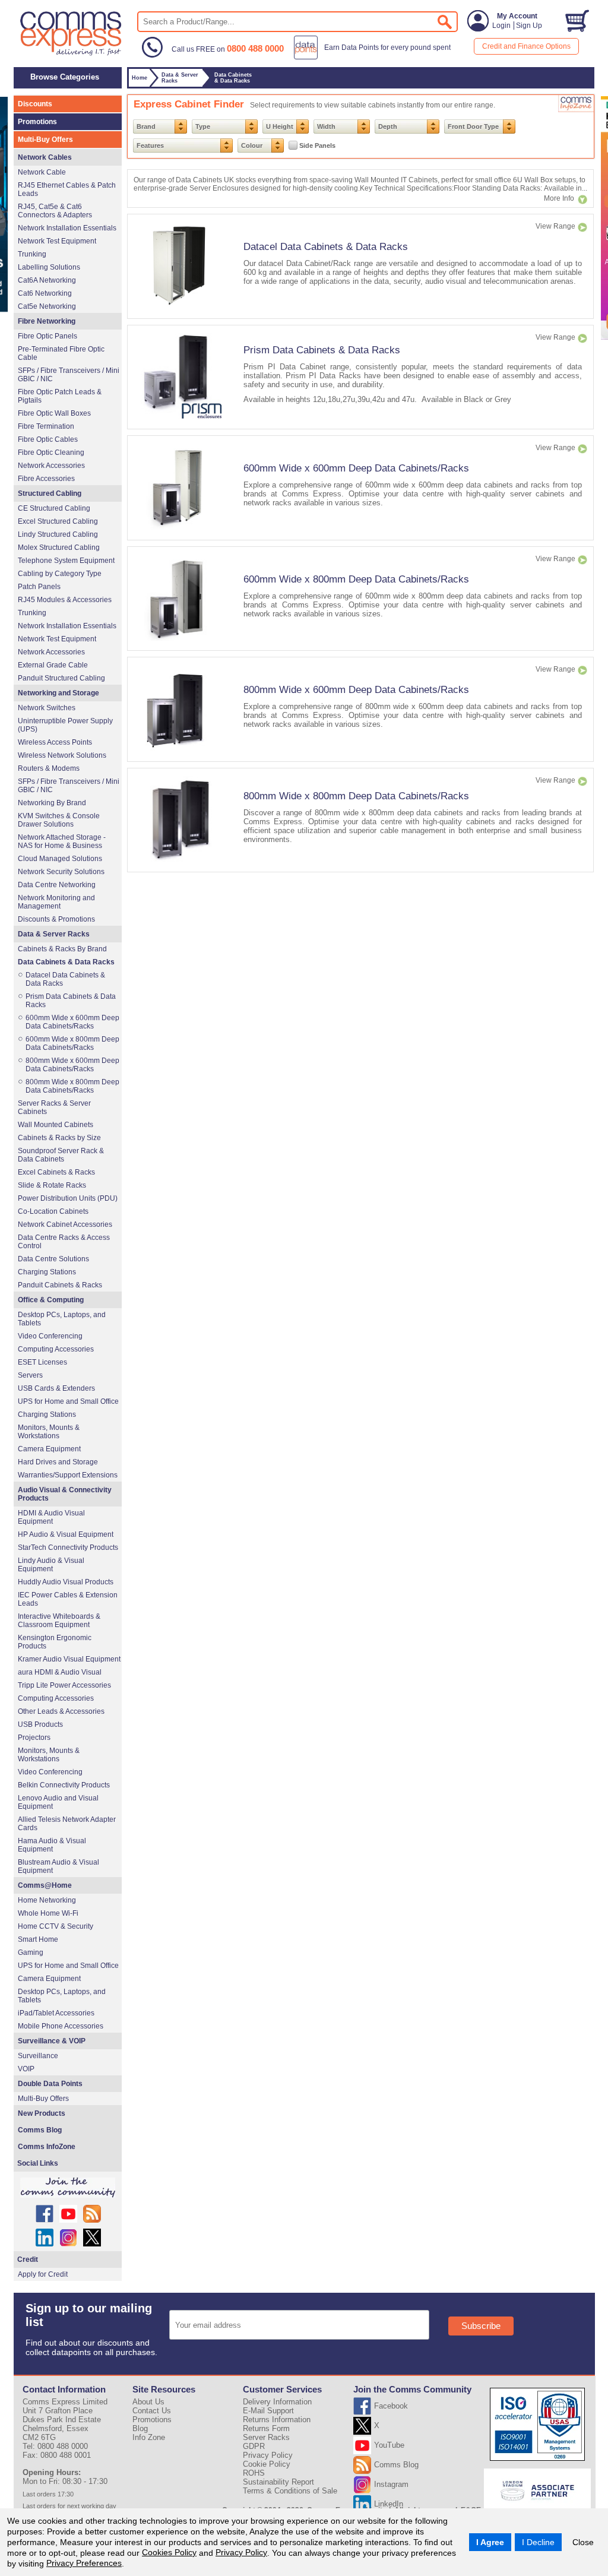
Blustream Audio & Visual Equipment (58, 1866)
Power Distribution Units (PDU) (68, 1198)
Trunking (32, 254)
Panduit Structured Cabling (61, 678)
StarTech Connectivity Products (68, 1548)
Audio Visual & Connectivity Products (65, 1494)
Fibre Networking (47, 321)
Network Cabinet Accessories (65, 1224)
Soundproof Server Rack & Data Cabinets (61, 1155)
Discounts (35, 104)
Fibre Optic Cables (48, 439)
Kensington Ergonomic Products (55, 1642)
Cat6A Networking (47, 280)
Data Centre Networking (57, 885)
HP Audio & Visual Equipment (66, 1534)
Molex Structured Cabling (59, 548)
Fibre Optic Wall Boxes (54, 413)
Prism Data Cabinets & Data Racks (322, 350)
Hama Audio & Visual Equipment (52, 1845)
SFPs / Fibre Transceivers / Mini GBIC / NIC (69, 375)
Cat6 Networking (45, 293)
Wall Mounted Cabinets (56, 1125)
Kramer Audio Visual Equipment (69, 1659)
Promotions (37, 122)
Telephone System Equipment (66, 561)
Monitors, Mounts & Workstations (49, 1432)
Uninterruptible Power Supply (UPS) (65, 725)
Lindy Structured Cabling (58, 534)
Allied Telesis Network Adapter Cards (67, 1824)
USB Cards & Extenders (56, 1388)
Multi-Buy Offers (45, 140)
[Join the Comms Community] (68, 2188)
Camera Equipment (49, 1449)
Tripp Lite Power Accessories (64, 1685)
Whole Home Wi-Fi (48, 1913)
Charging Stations (47, 1272)
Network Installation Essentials (67, 228)
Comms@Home (45, 1885)
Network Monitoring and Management (56, 902)
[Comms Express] (72, 54)
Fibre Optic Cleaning (51, 452)
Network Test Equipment (57, 241)
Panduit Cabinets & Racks (60, 1285)
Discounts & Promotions (56, 919)
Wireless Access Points (55, 742)
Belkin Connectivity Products (64, 1785)
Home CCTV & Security (56, 1926)
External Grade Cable (53, 665)
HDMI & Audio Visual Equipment (51, 1517)
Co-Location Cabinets (53, 1211)
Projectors (34, 1738)
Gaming (31, 1952)
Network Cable (42, 172)
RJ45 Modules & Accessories (65, 600)
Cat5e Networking (47, 306)
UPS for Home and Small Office (68, 1401)
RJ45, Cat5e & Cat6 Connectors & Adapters (55, 211)
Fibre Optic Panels (47, 336)
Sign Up (529, 26)
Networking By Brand (52, 803)
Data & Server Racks (54, 934)
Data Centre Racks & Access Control (64, 1242)
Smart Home (38, 1939)
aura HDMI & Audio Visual (60, 1672)
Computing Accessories (56, 1349)
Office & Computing (51, 1300)
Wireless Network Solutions (62, 755)
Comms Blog (40, 2130)
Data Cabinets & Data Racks (66, 962)
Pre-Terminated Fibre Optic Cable (61, 353)
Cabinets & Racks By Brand (62, 949)
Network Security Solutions (61, 872)
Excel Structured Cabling (58, 521)
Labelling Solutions (49, 267)
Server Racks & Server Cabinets (54, 1107)
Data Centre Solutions (53, 1259)
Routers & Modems (49, 768)
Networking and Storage (58, 693)
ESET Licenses (42, 1362)
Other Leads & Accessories (61, 1711)
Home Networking (47, 1900)
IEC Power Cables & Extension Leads (68, 1599)
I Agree (490, 2542)
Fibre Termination (46, 426)
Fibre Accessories (46, 479)
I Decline (538, 2542)
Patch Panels (39, 587)
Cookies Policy (169, 2552)
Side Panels (317, 145)
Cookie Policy (267, 2464)
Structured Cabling (50, 493)
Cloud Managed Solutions (60, 859)
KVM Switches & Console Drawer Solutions (59, 820)
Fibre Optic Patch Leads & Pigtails (60, 396)
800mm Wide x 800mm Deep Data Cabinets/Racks (356, 796)
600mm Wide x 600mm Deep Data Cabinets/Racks (356, 468)
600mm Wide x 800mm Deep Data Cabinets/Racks (356, 579)
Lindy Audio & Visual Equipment (51, 1565)
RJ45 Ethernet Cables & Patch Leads (67, 189)
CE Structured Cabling (54, 508)
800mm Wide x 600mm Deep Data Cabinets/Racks (356, 689)
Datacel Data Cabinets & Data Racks (326, 246)
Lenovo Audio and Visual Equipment (58, 1802)
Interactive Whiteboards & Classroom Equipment (59, 1621)
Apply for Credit (43, 2274)
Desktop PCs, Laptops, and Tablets (62, 1319)
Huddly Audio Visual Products (66, 1582)
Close (583, 2542)
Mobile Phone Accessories (61, 2026)
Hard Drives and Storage (58, 1462)
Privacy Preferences (84, 2563)
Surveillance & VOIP (52, 2041)
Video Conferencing (50, 1336)
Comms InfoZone (47, 2147)
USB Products (40, 1724)
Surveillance (38, 2056)
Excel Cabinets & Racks (56, 1172)
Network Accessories (51, 466)
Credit (28, 2259)
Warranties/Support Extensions (68, 1475)
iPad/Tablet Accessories (56, 2013)
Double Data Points (50, 2084)
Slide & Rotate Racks (52, 1185)
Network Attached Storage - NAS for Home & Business (62, 841)
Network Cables (45, 157)
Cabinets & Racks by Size (59, 1138)
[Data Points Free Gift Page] (375, 57)
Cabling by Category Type (60, 574)
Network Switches (47, 708)
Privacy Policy (241, 2552)
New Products (42, 2113)
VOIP (26, 2069)
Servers (30, 1375)
